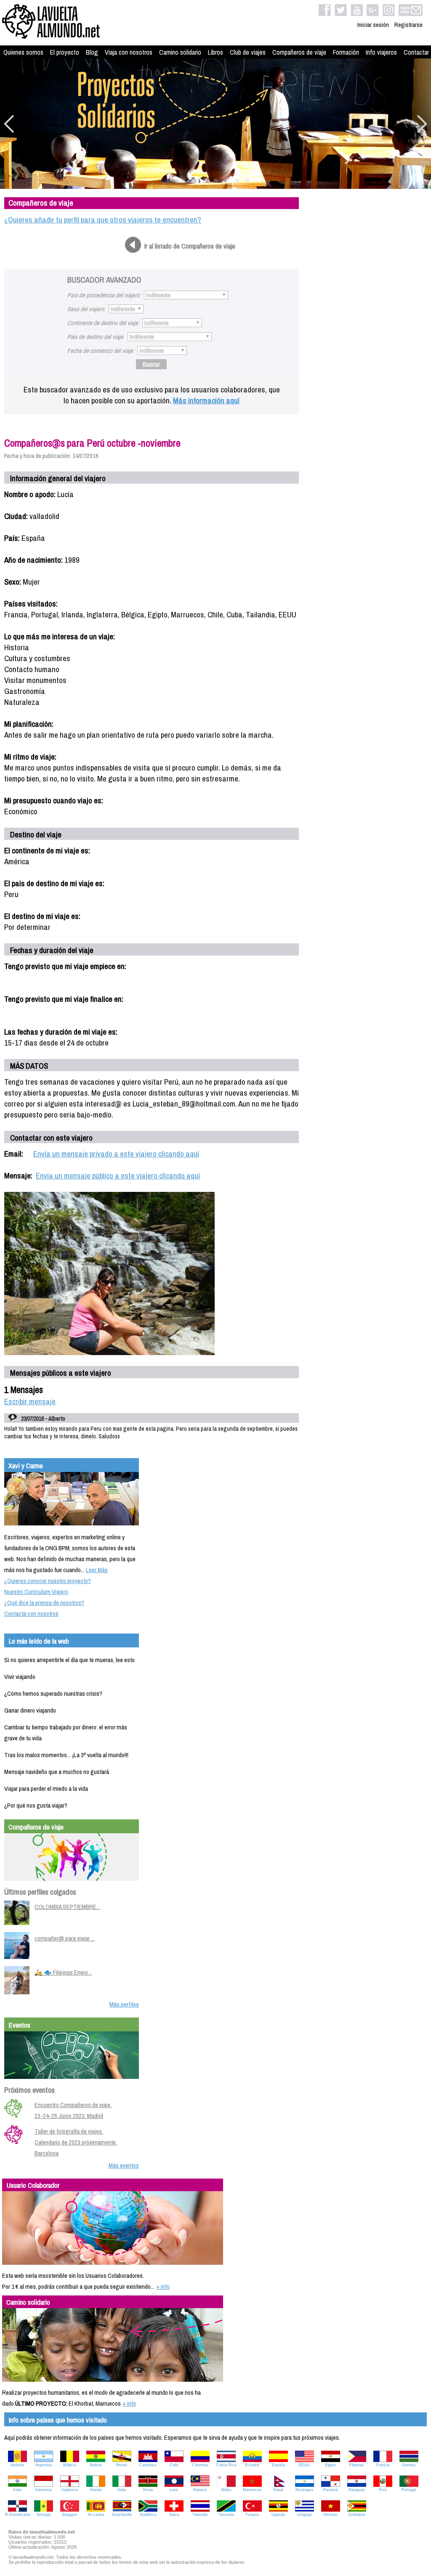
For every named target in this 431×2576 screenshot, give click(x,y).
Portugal (409, 2490)
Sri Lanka (96, 2515)
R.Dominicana (17, 2515)
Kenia (148, 2490)
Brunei (122, 2465)
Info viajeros (381, 52)
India (17, 2490)
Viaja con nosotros (129, 52)
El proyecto (65, 52)
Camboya (148, 2465)
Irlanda (96, 2490)
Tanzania (226, 2515)
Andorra (17, 2465)
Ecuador (252, 2465)
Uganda (278, 2515)
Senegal (44, 2515)
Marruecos (252, 2490)
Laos (174, 2490)
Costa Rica (226, 2465)
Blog (92, 52)
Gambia (409, 2465)
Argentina (44, 2465)
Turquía (252, 2515)
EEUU (304, 2465)
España (278, 2465)
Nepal (278, 2490)
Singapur (69, 2515)
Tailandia (200, 2515)
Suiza (174, 2515)
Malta (226, 2490)
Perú (383, 2490)
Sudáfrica (148, 2515)
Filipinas (357, 2465)
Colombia (200, 2465)
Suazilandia (122, 2515)
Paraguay (357, 2490)
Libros (215, 52)
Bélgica (69, 2465)
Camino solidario (180, 52)
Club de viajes (248, 52)
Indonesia (43, 2490)
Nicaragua (304, 2490)
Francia (383, 2465)
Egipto (330, 2465)
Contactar (416, 52)
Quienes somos (23, 52)
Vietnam (330, 2515)
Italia (122, 2490)
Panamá (330, 2490)
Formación (346, 52)
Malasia (200, 2490)
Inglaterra (70, 2490)
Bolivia (96, 2465)
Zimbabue (357, 2515)
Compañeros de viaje (299, 52)
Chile (174, 2465)
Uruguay (305, 2515)
